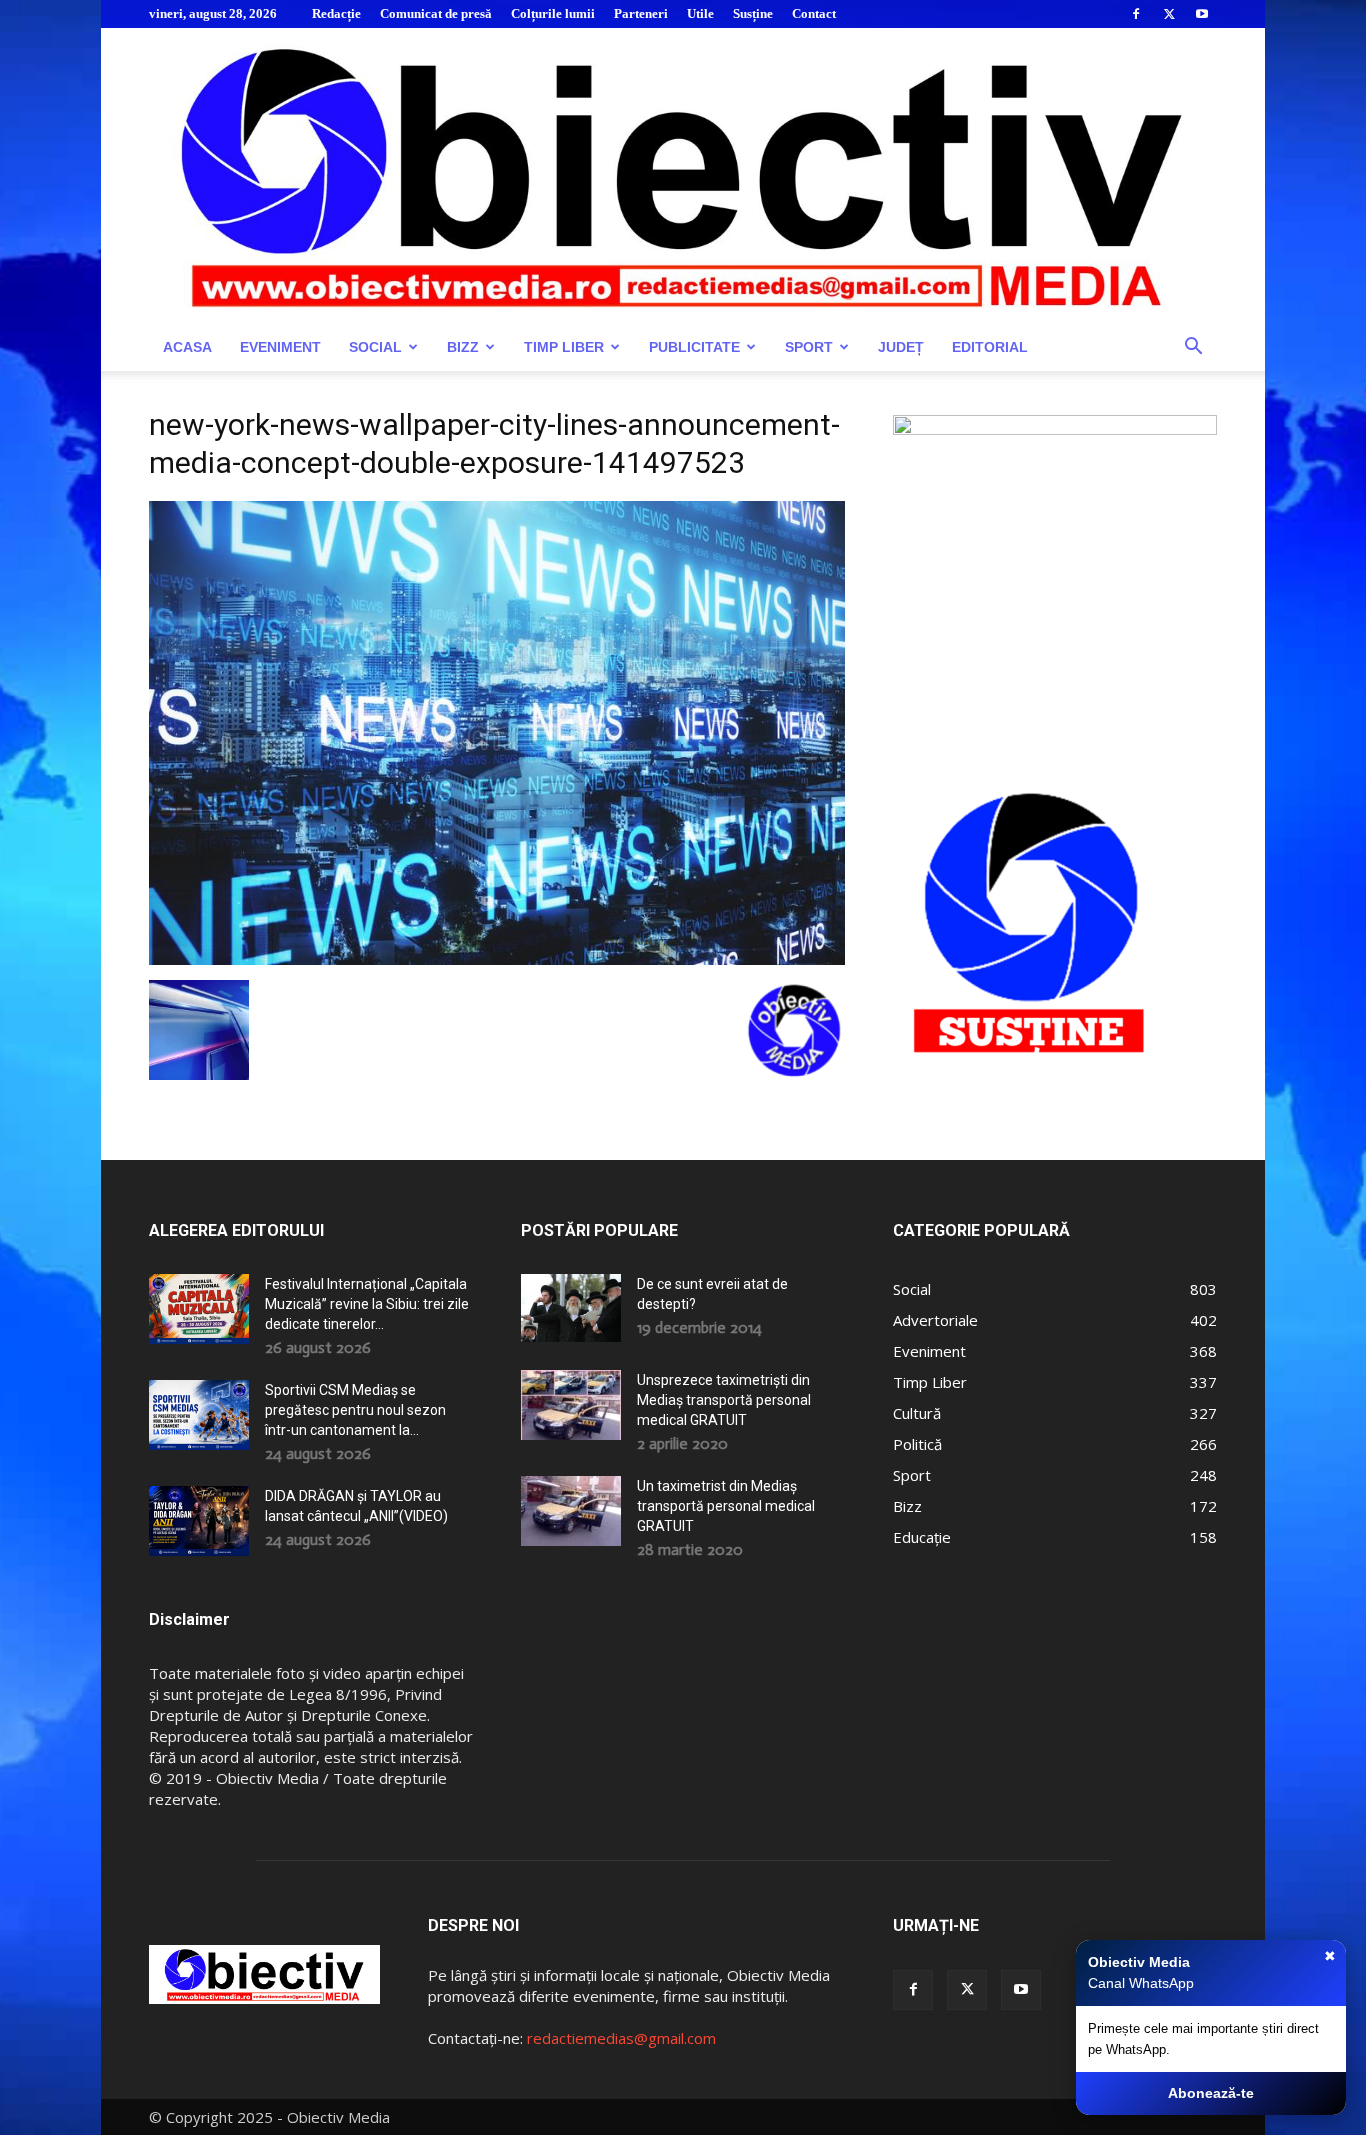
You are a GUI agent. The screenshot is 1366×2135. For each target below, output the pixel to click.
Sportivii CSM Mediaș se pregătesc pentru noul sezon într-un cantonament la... (355, 1410)
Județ (901, 347)
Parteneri (641, 13)
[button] (1193, 348)
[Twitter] (1169, 14)
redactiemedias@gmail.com (621, 2038)
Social (375, 347)
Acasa (187, 347)
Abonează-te (1211, 2093)
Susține (753, 13)
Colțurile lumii (553, 13)
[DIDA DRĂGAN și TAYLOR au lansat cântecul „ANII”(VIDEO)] (199, 1521)
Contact (814, 13)
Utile (700, 13)
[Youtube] (1202, 14)
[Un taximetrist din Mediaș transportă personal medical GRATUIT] (571, 1511)
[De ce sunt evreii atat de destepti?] (571, 1307)
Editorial (990, 347)
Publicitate (694, 347)
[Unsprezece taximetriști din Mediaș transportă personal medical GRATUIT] (571, 1405)
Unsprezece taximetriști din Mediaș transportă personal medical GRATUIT (724, 1400)
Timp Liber (564, 347)
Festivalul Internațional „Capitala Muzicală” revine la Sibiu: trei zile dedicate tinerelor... (367, 1304)
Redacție (336, 13)
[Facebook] (1136, 14)
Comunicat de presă (436, 13)
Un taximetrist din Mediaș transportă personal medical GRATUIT (726, 1506)
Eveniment (280, 347)
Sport (809, 347)
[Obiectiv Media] (683, 175)
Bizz (463, 347)
